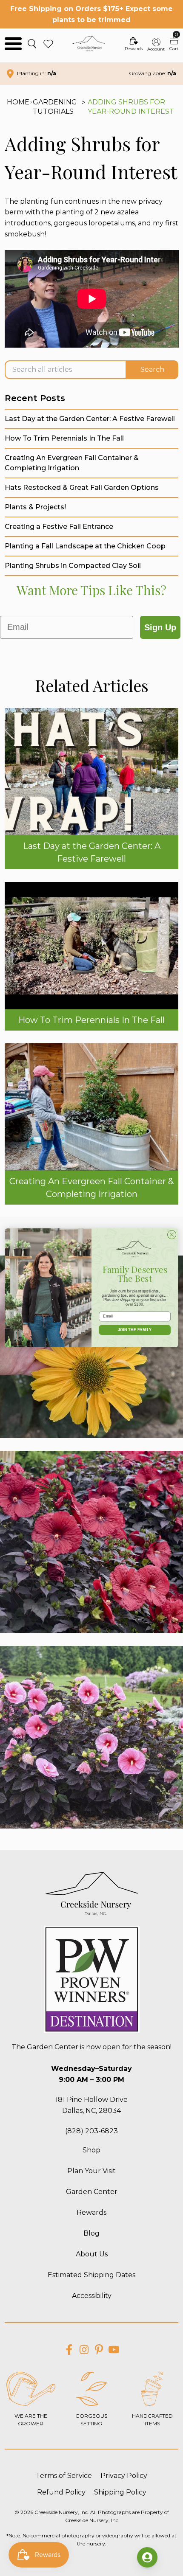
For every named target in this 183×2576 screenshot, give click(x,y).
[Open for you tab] (147, 2557)
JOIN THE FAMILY (135, 1330)
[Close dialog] (172, 1235)
